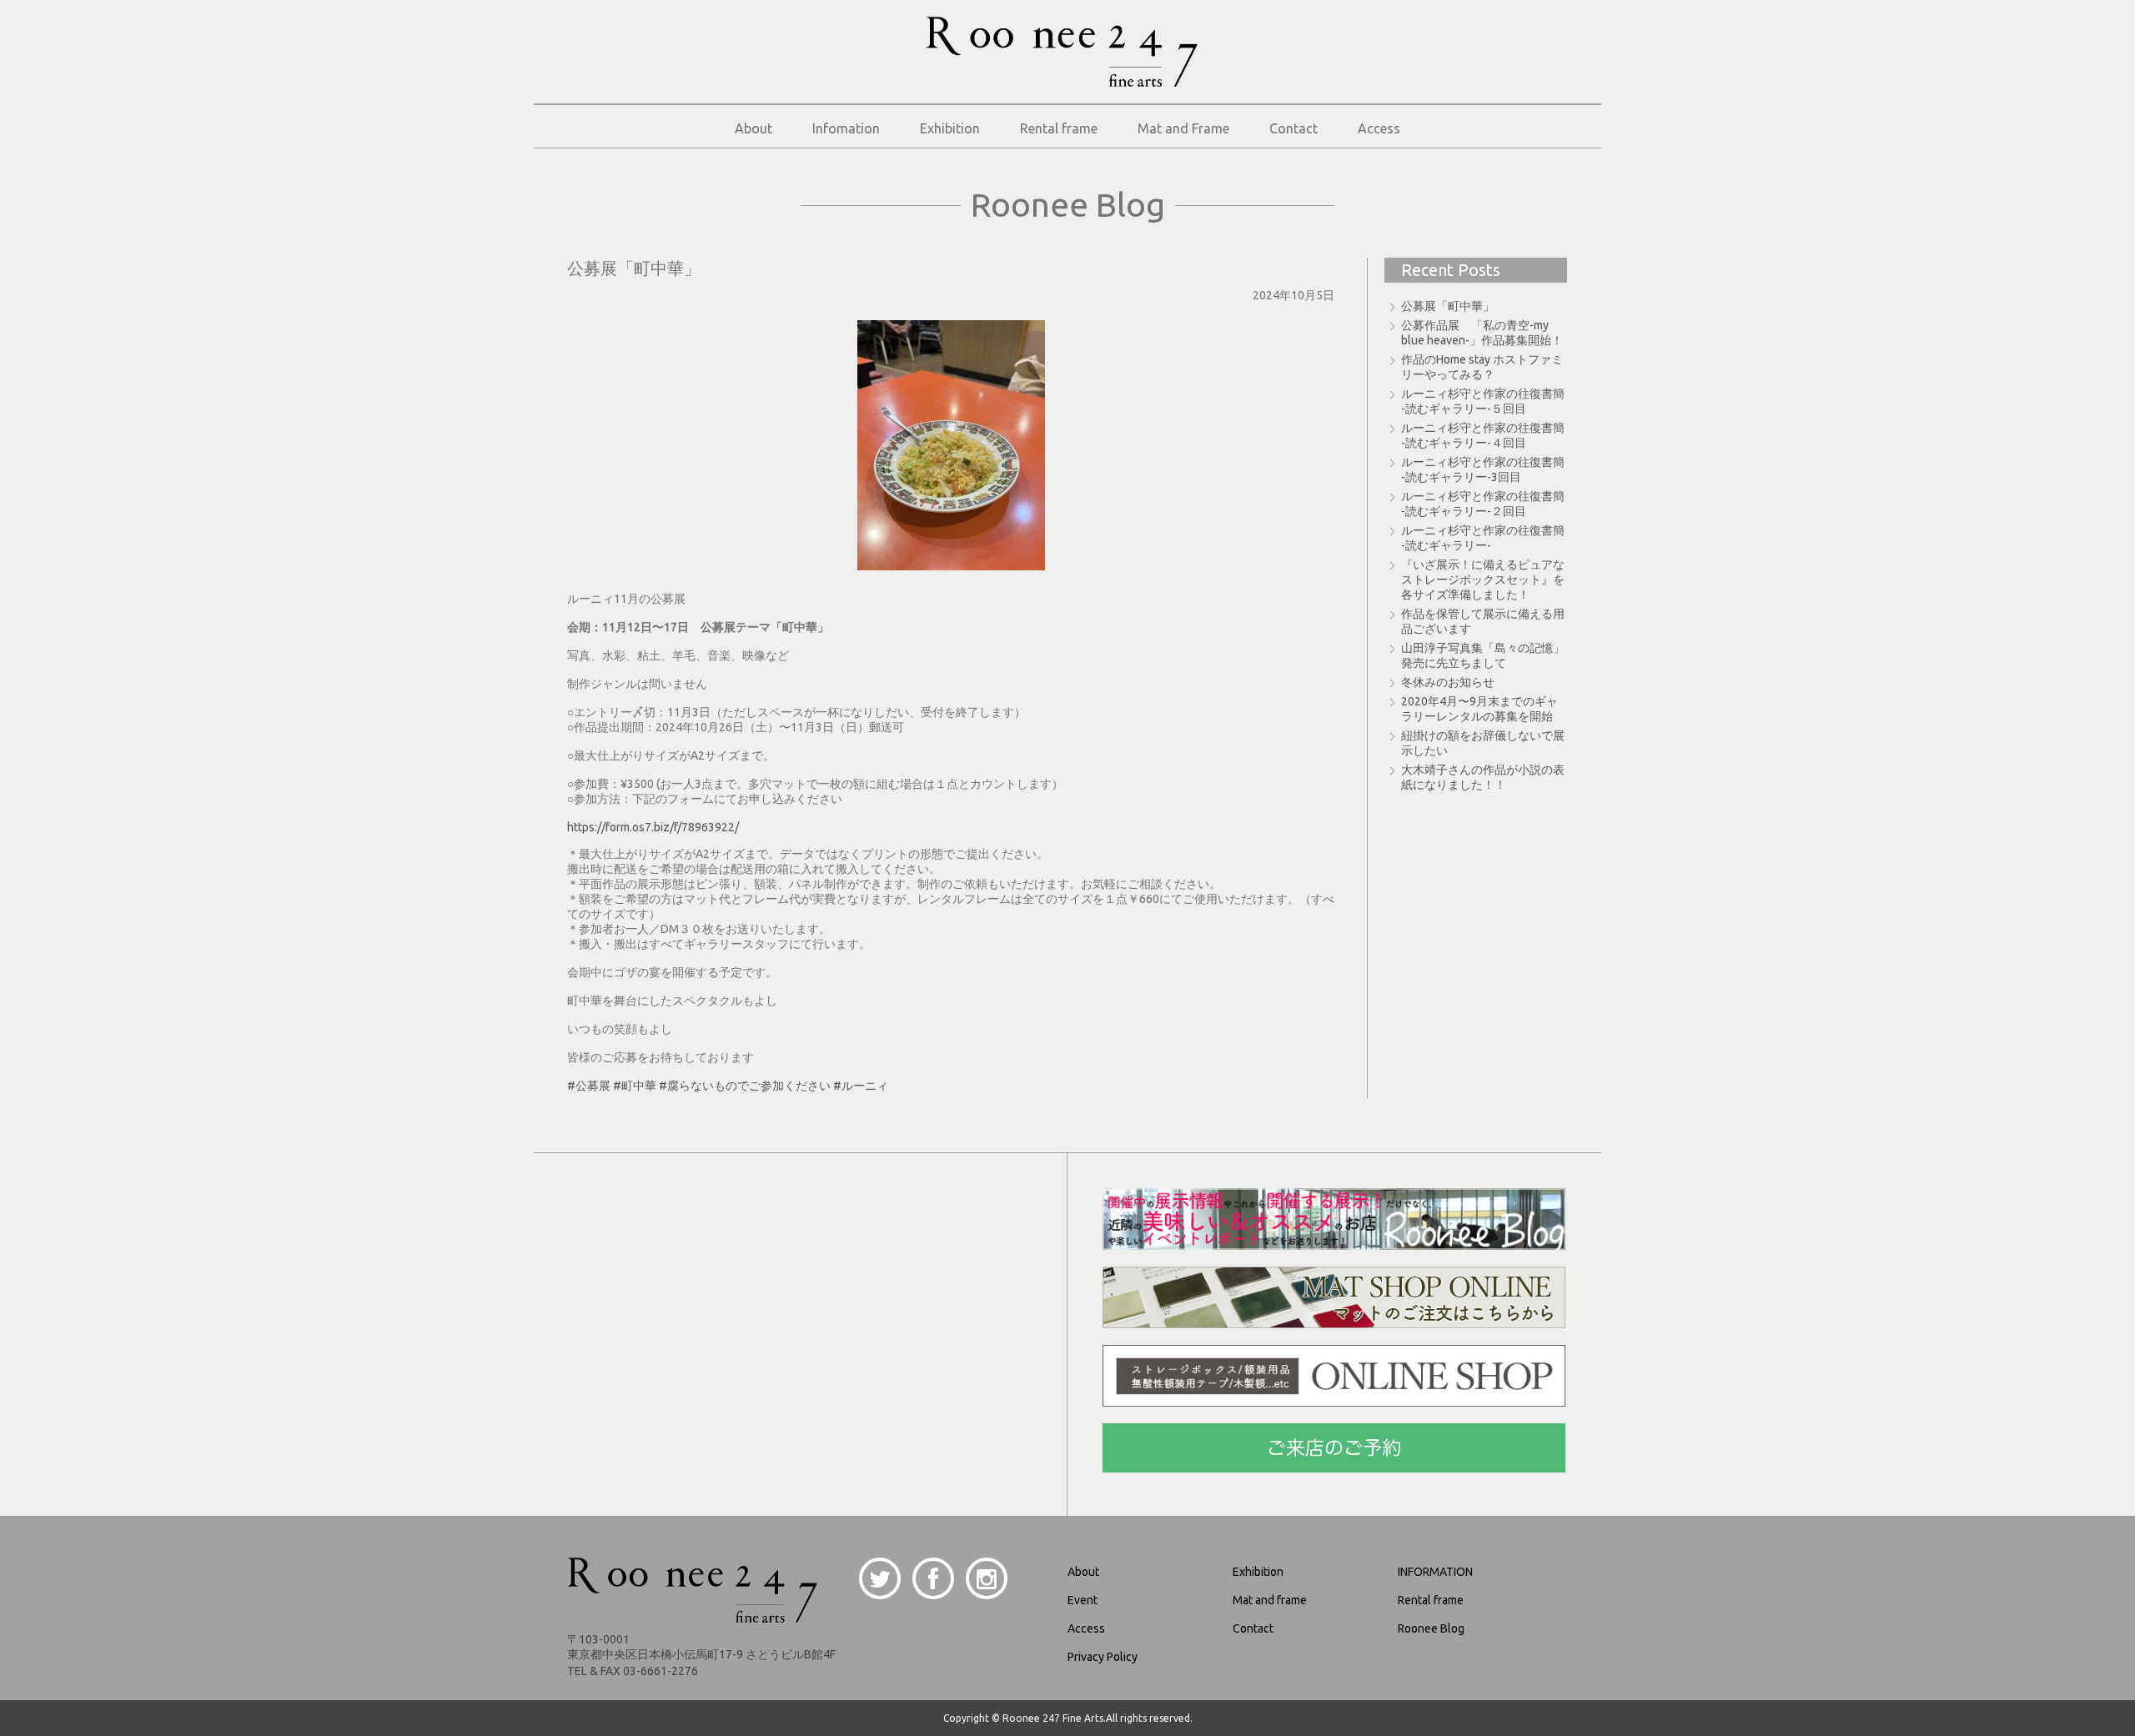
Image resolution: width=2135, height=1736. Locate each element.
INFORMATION (1435, 1572)
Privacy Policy (1103, 1657)
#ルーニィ (861, 1086)
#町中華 (635, 1086)
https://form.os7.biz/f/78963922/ (653, 827)
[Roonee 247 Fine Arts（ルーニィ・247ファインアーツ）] (1062, 80)
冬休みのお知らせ (1448, 682)
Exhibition (950, 128)
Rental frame (1059, 128)
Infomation (846, 128)
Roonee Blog (1431, 1628)
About (754, 128)
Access (1379, 128)
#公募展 (589, 1086)
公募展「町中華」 (1448, 306)
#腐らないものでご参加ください (745, 1086)
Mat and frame (1270, 1600)
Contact (1294, 128)
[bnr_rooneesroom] (1334, 1243)
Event (1083, 1600)
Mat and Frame (1183, 128)
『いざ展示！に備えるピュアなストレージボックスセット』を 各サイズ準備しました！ (1483, 580)
